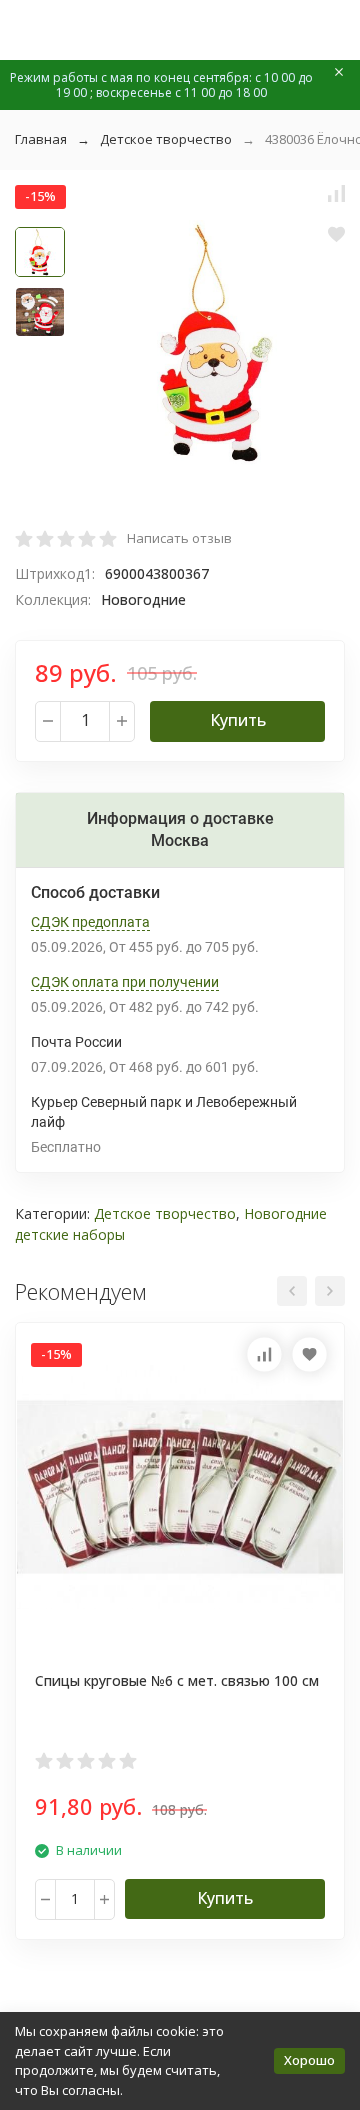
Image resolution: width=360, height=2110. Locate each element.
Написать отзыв (179, 538)
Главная (41, 139)
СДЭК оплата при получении (125, 982)
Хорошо (309, 2060)
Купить (238, 720)
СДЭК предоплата (90, 922)
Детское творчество (166, 139)
